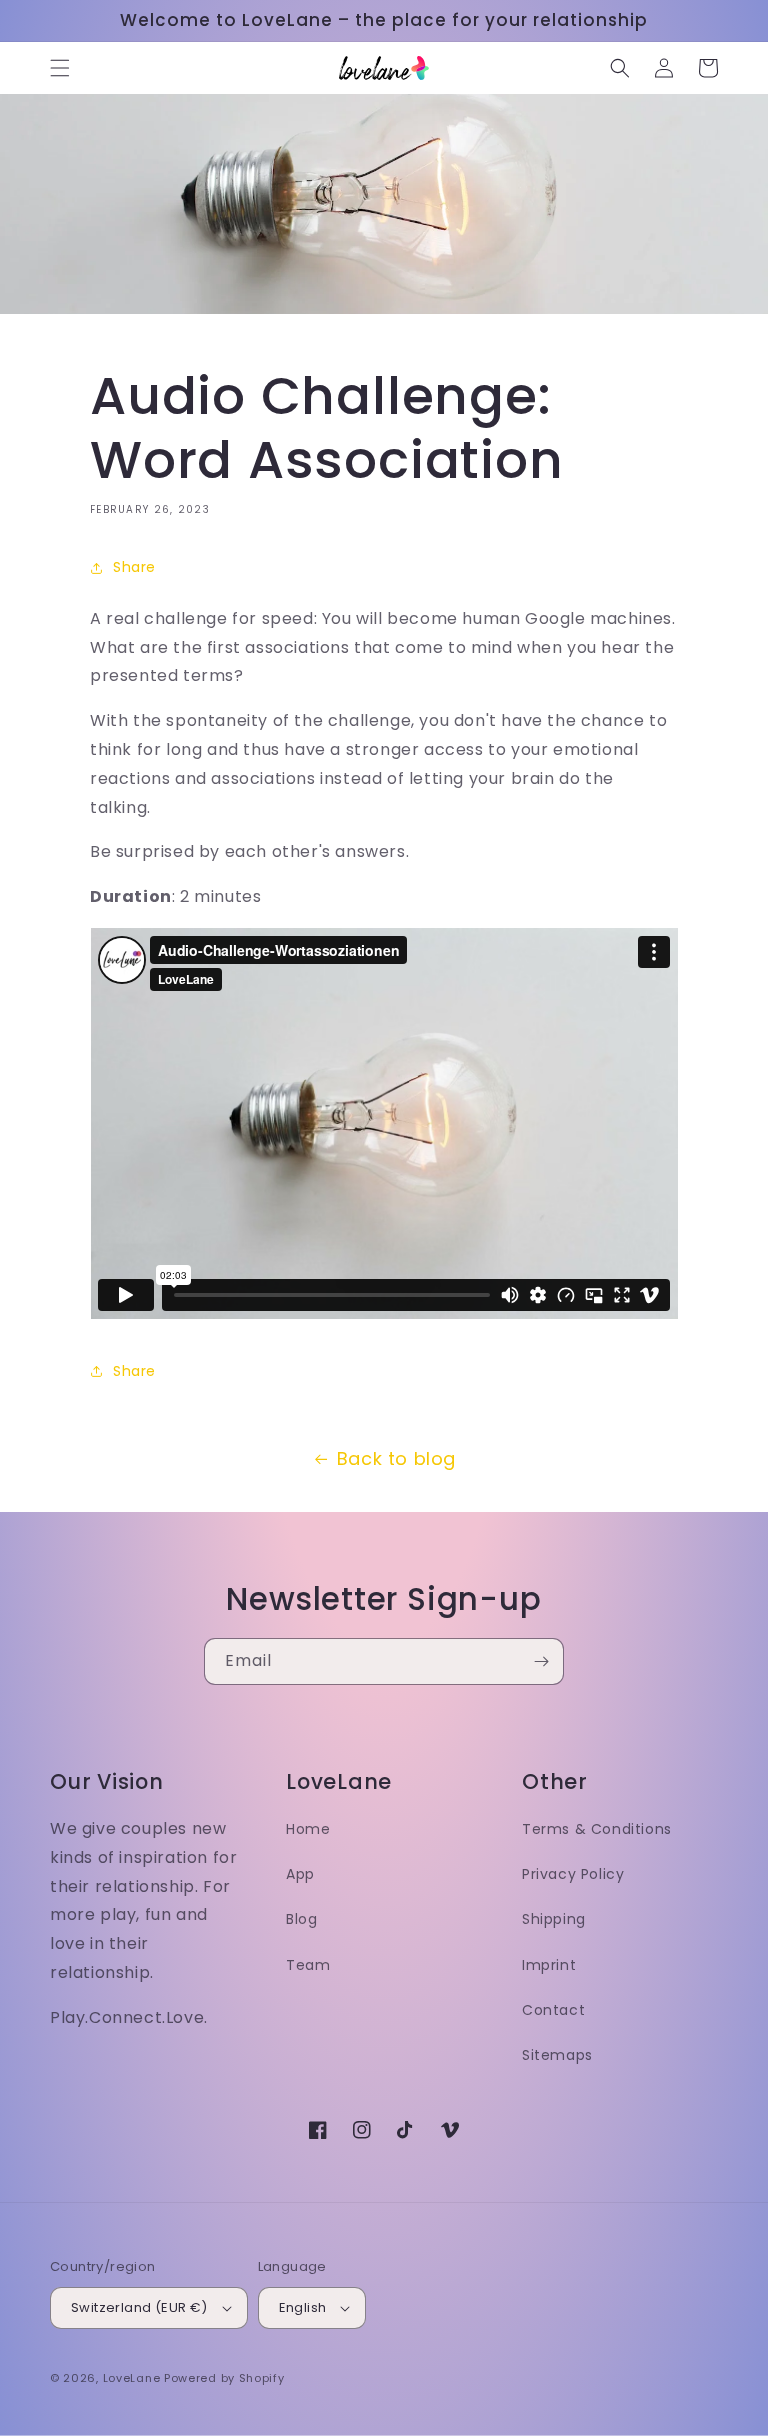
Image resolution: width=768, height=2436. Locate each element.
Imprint (549, 1965)
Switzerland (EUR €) (139, 2307)
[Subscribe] (541, 1661)
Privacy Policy (573, 1874)
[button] (60, 68)
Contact (553, 2010)
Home (308, 1829)
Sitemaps (557, 2055)
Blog (301, 1919)
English (303, 2307)
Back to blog (396, 1458)
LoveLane (132, 2378)
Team (308, 1965)
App (300, 1874)
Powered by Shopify (224, 2378)
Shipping (554, 1919)
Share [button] (134, 567)
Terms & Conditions (597, 1829)
